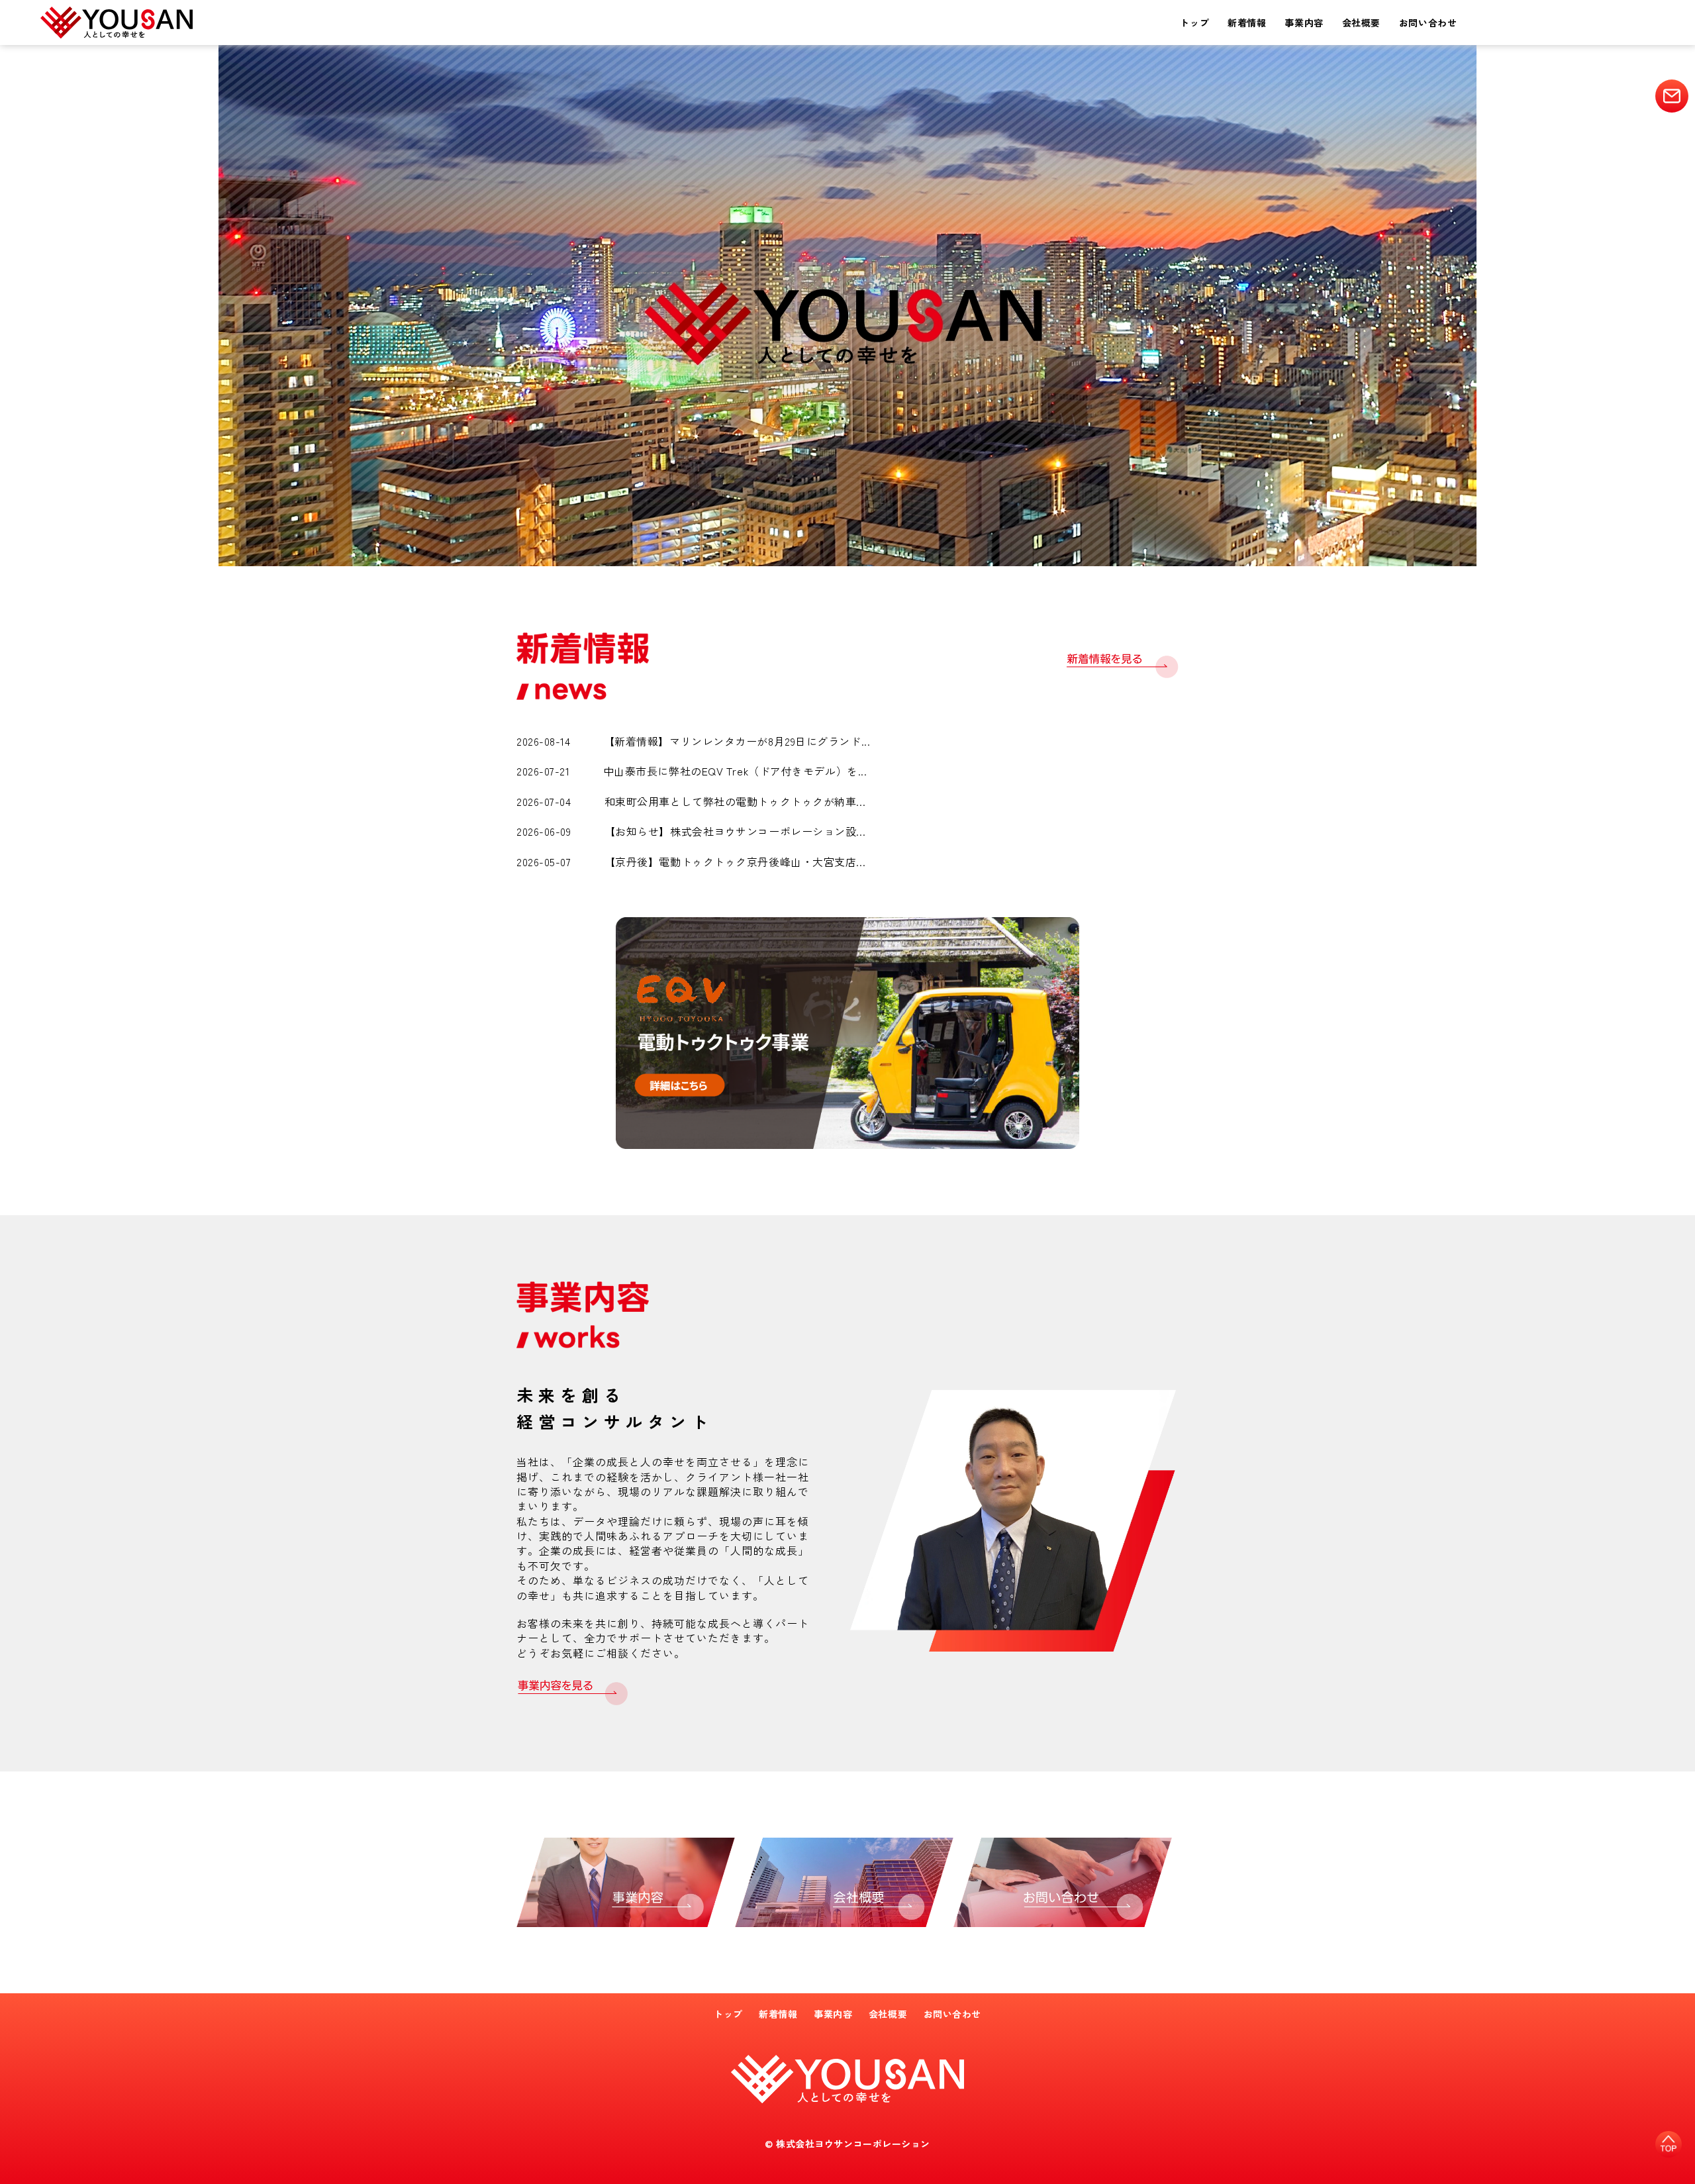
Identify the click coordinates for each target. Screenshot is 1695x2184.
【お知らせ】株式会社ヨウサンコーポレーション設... (735, 831)
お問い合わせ (1428, 23)
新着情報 (1247, 23)
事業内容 (1304, 23)
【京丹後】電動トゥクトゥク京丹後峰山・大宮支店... (735, 862)
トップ (1194, 23)
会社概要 (1361, 23)
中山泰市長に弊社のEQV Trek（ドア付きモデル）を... (735, 771)
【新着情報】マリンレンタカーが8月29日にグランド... (737, 741)
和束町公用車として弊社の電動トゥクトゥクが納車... (735, 801)
